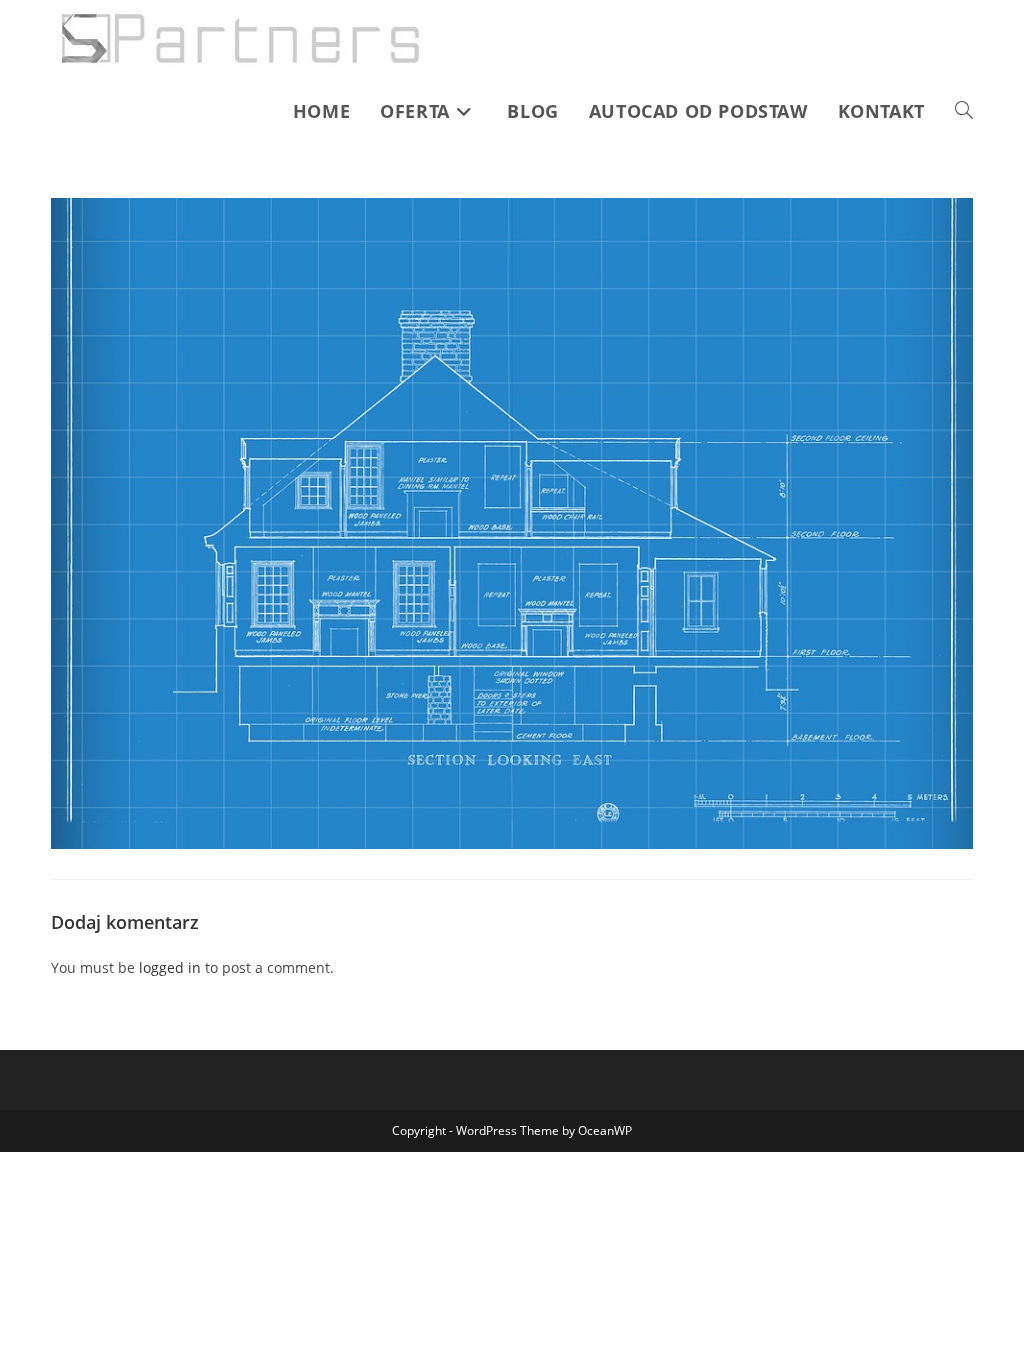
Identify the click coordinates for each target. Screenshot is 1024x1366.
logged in (170, 967)
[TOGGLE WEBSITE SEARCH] (964, 111)
